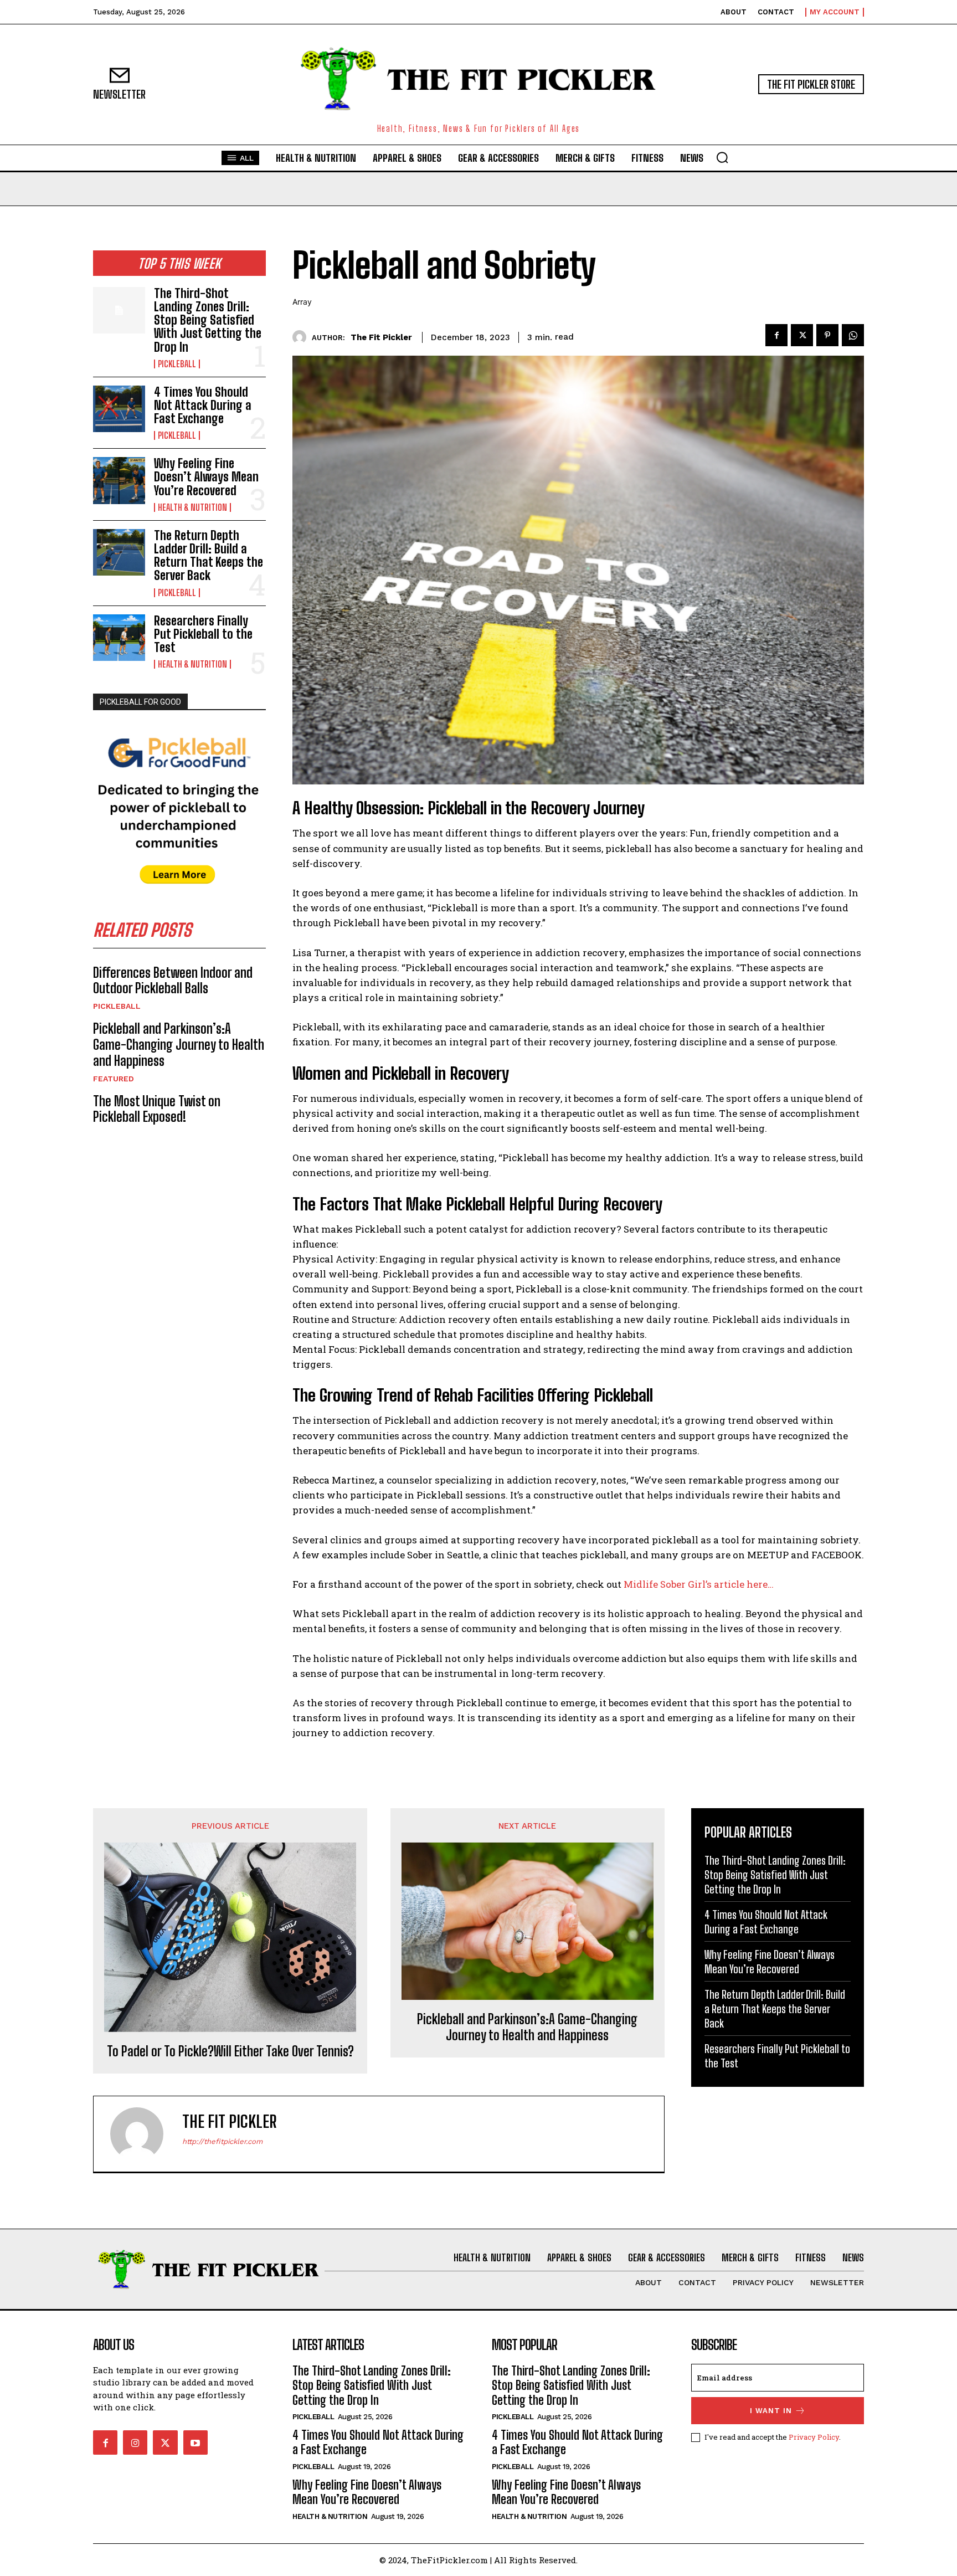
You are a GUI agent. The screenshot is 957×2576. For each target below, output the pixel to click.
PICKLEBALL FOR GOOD (140, 702)
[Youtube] (195, 2442)
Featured (114, 1079)
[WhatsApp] (853, 335)
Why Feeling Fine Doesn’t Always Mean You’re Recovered (206, 477)
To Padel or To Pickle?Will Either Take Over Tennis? (230, 2051)
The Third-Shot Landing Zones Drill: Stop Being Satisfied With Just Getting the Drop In (208, 320)
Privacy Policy (814, 2437)
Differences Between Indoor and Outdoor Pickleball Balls (173, 981)
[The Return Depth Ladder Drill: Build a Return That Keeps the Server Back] (119, 552)
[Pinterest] (827, 335)
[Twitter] (802, 335)
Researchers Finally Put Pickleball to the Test (203, 634)
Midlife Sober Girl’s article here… (699, 1584)
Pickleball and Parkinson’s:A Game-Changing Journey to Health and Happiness (179, 1045)
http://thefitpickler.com (222, 2141)
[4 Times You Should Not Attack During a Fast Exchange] (119, 409)
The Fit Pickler (381, 337)
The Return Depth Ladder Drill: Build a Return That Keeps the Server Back (209, 556)
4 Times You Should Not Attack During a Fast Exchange (203, 405)
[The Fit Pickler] (302, 337)
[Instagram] (135, 2442)
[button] (722, 157)
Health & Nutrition (192, 507)
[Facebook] (776, 335)
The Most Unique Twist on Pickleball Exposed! (157, 1109)
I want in (771, 2411)
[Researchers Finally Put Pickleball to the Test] (119, 638)
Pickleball (177, 364)
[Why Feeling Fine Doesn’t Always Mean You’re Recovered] (119, 480)
